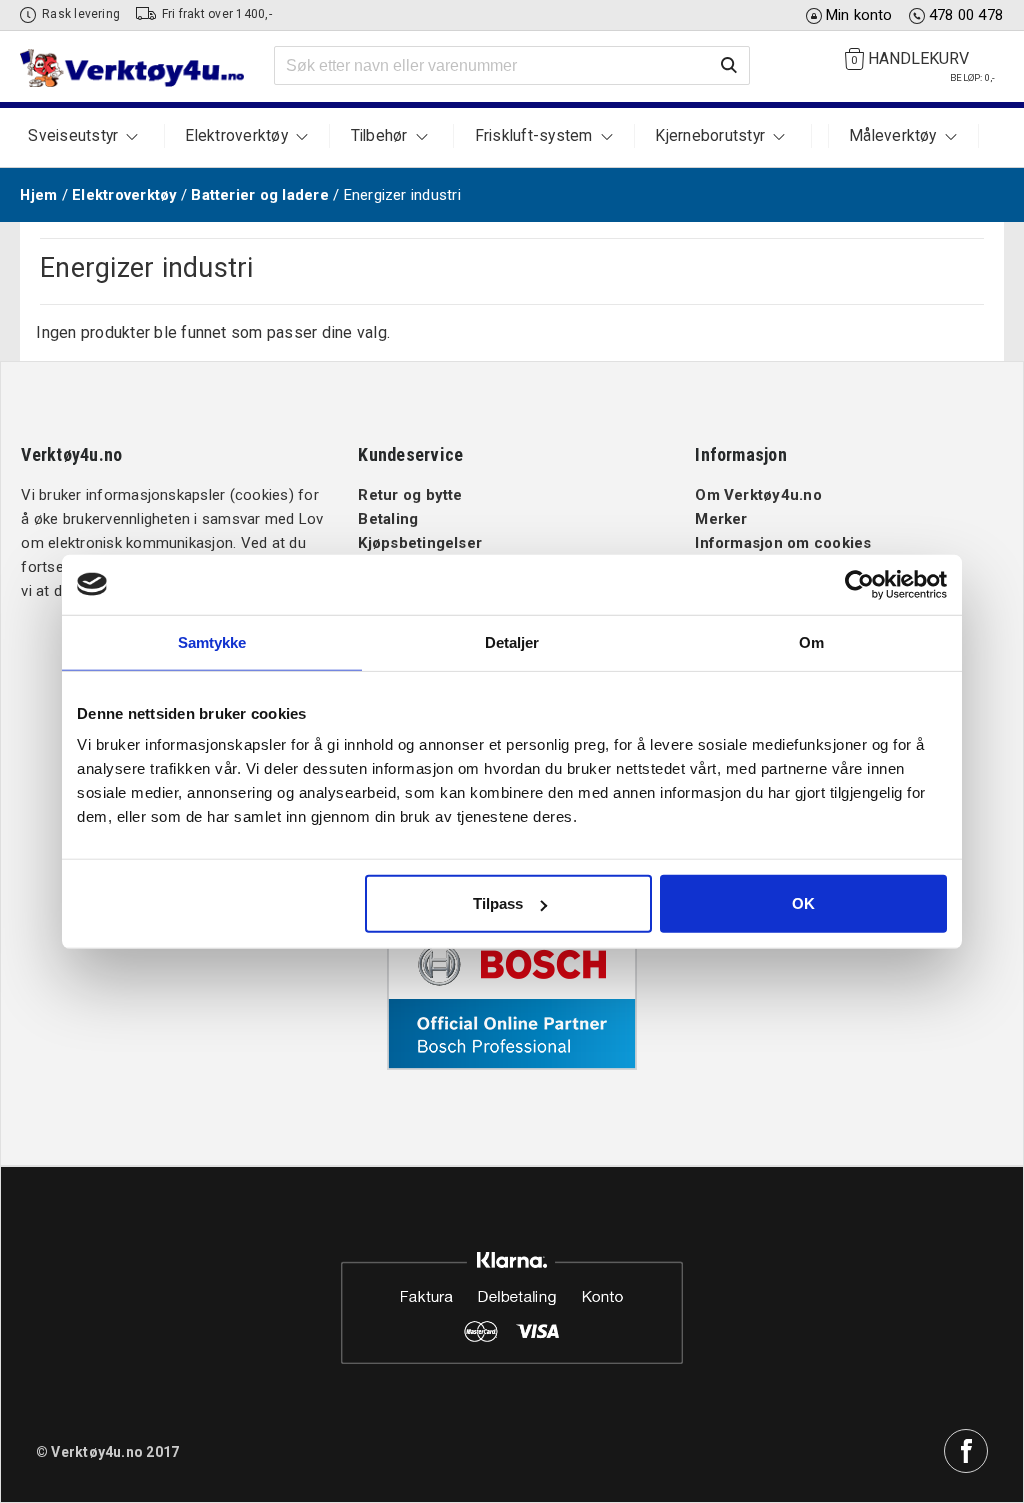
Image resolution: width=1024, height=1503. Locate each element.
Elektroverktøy (236, 136)
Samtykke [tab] (212, 641)
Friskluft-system (534, 136)
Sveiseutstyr (73, 136)
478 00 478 (966, 15)
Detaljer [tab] (512, 641)
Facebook (966, 1451)
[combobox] (512, 66)
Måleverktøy (893, 136)
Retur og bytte (410, 495)
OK (803, 903)
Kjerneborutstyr (710, 136)
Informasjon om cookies (783, 543)
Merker (721, 519)
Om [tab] (811, 641)
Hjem (38, 195)
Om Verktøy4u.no (758, 495)
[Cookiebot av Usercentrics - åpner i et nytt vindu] (859, 584)
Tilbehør (379, 136)
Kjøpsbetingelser (420, 543)
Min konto (859, 15)
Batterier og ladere (260, 195)
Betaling (388, 519)
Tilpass (498, 903)
